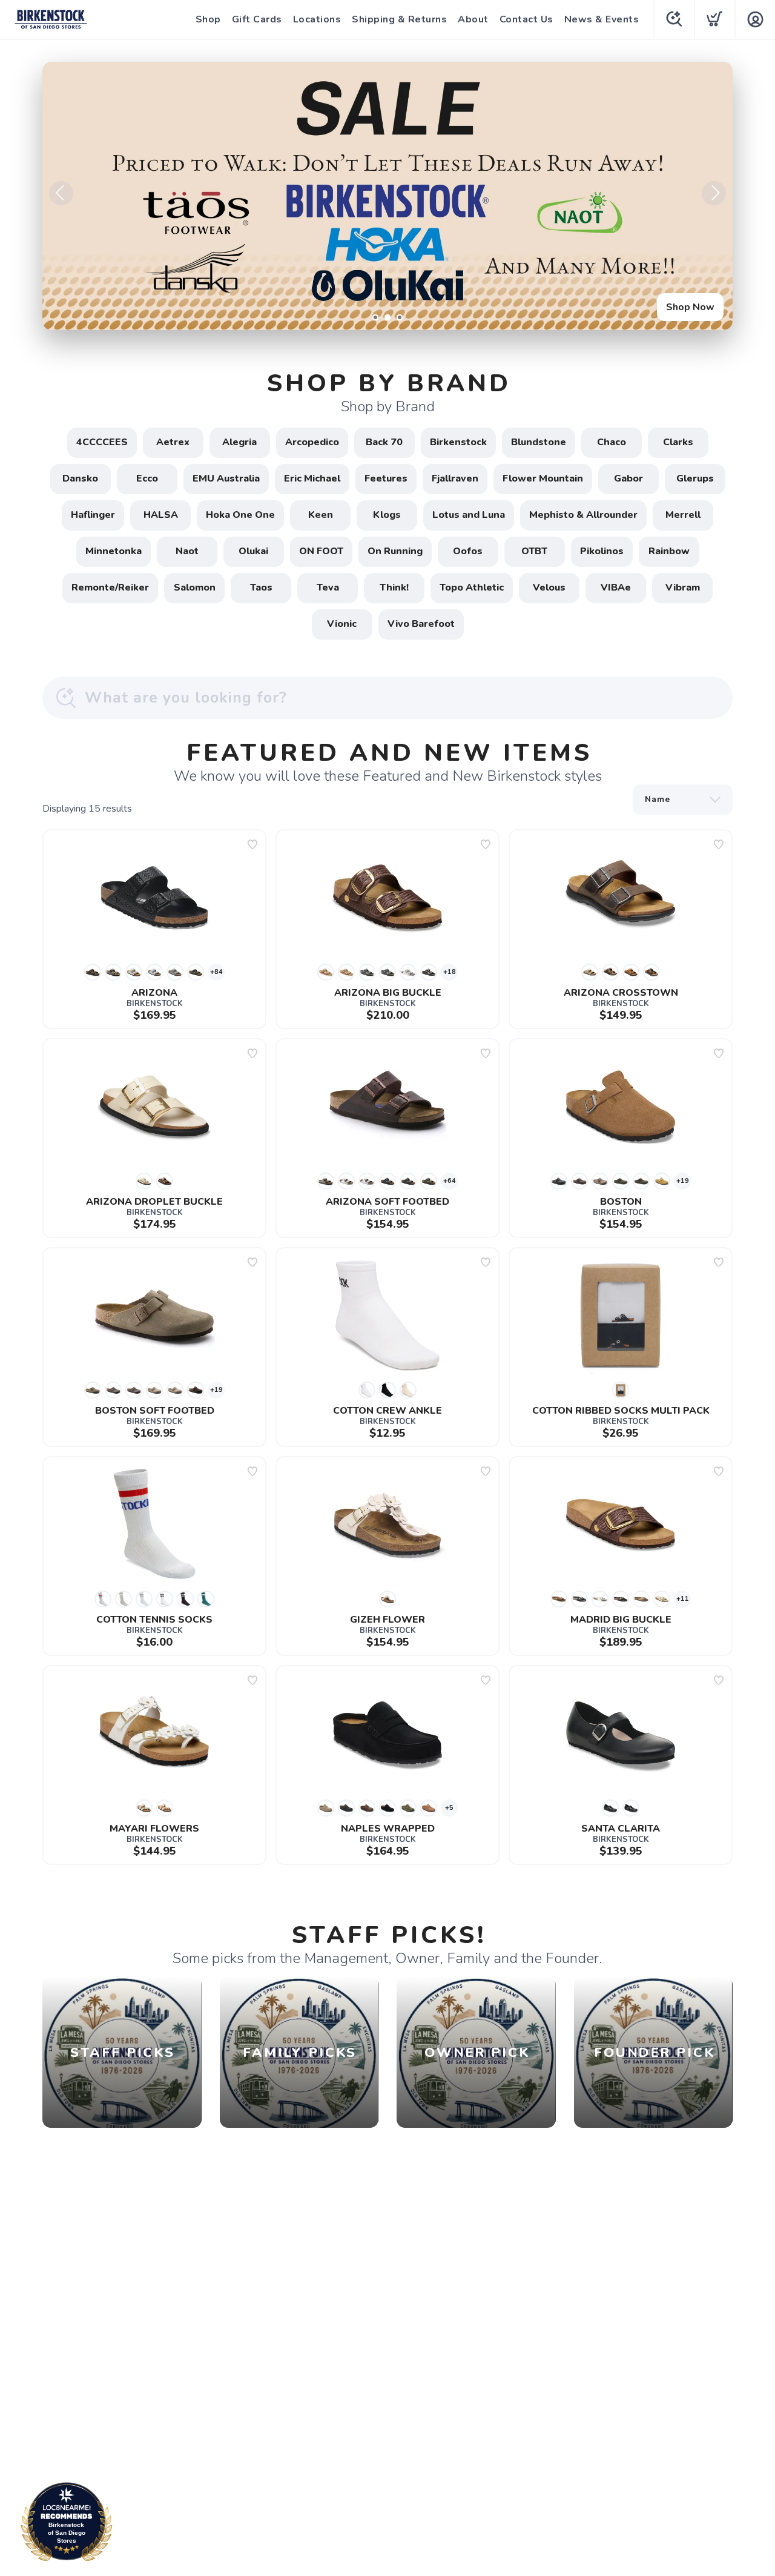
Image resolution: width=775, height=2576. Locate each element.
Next (714, 193)
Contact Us (526, 19)
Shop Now (690, 307)
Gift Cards (257, 19)
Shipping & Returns (399, 19)
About (473, 19)
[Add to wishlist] (252, 844)
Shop (208, 19)
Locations (317, 19)
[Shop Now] (387, 196)
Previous (61, 193)
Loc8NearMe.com (119, 2525)
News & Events (602, 19)
